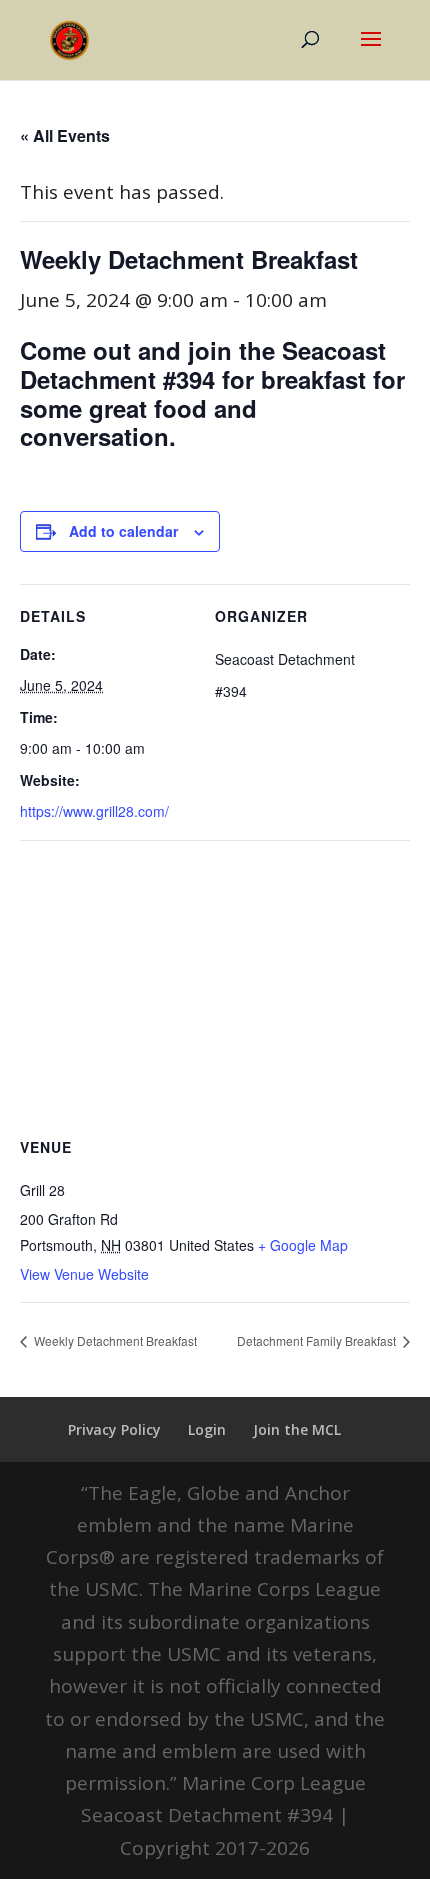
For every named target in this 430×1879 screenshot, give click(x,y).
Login (207, 1429)
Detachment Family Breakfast (318, 1340)
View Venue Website (84, 1274)
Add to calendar (123, 531)
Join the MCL (297, 1429)
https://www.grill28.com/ (94, 811)
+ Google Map (303, 1245)
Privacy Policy (114, 1429)
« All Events (65, 135)
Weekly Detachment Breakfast (114, 1340)
